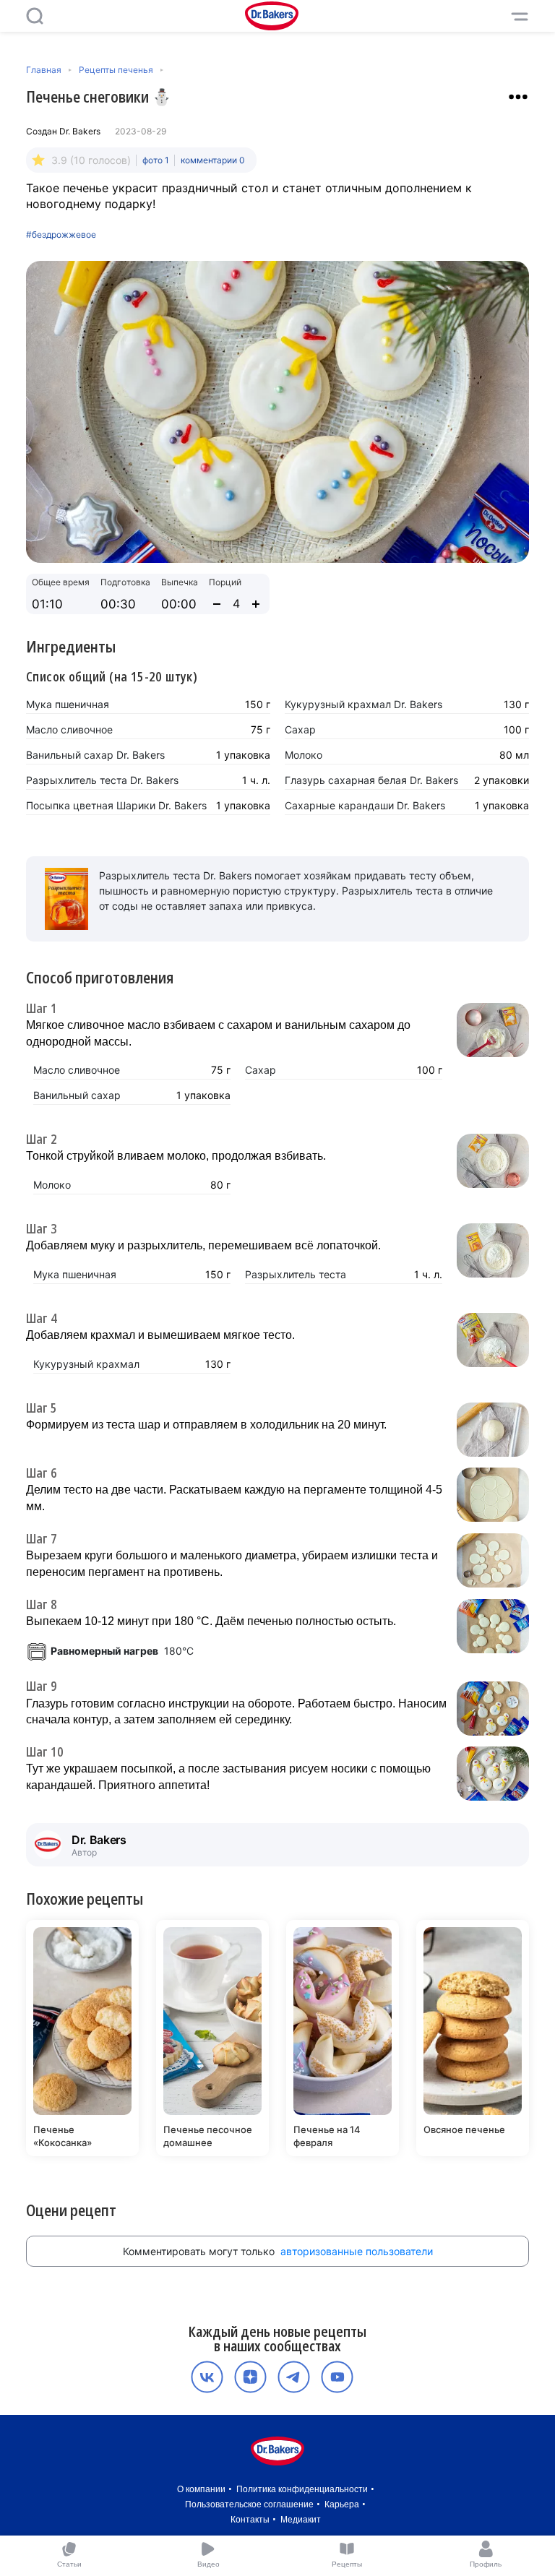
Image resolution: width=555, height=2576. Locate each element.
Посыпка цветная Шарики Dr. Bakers (116, 805)
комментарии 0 (213, 160)
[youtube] (337, 2377)
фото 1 (156, 160)
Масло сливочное (69, 729)
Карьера (342, 2504)
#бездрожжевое (61, 235)
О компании (201, 2489)
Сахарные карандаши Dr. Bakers (365, 805)
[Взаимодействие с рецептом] (518, 97)
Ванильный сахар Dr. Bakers (95, 755)
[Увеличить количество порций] (256, 604)
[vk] (207, 2377)
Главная (44, 70)
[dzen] (250, 2377)
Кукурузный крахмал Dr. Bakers (363, 704)
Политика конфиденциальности (302, 2489)
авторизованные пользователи (357, 2251)
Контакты (250, 2520)
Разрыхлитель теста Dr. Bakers (102, 780)
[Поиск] (35, 16)
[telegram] (294, 2377)
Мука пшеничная (68, 704)
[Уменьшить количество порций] (217, 604)
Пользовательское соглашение (249, 2504)
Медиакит (301, 2520)
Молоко (304, 755)
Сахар (300, 729)
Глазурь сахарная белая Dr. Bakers (371, 780)
